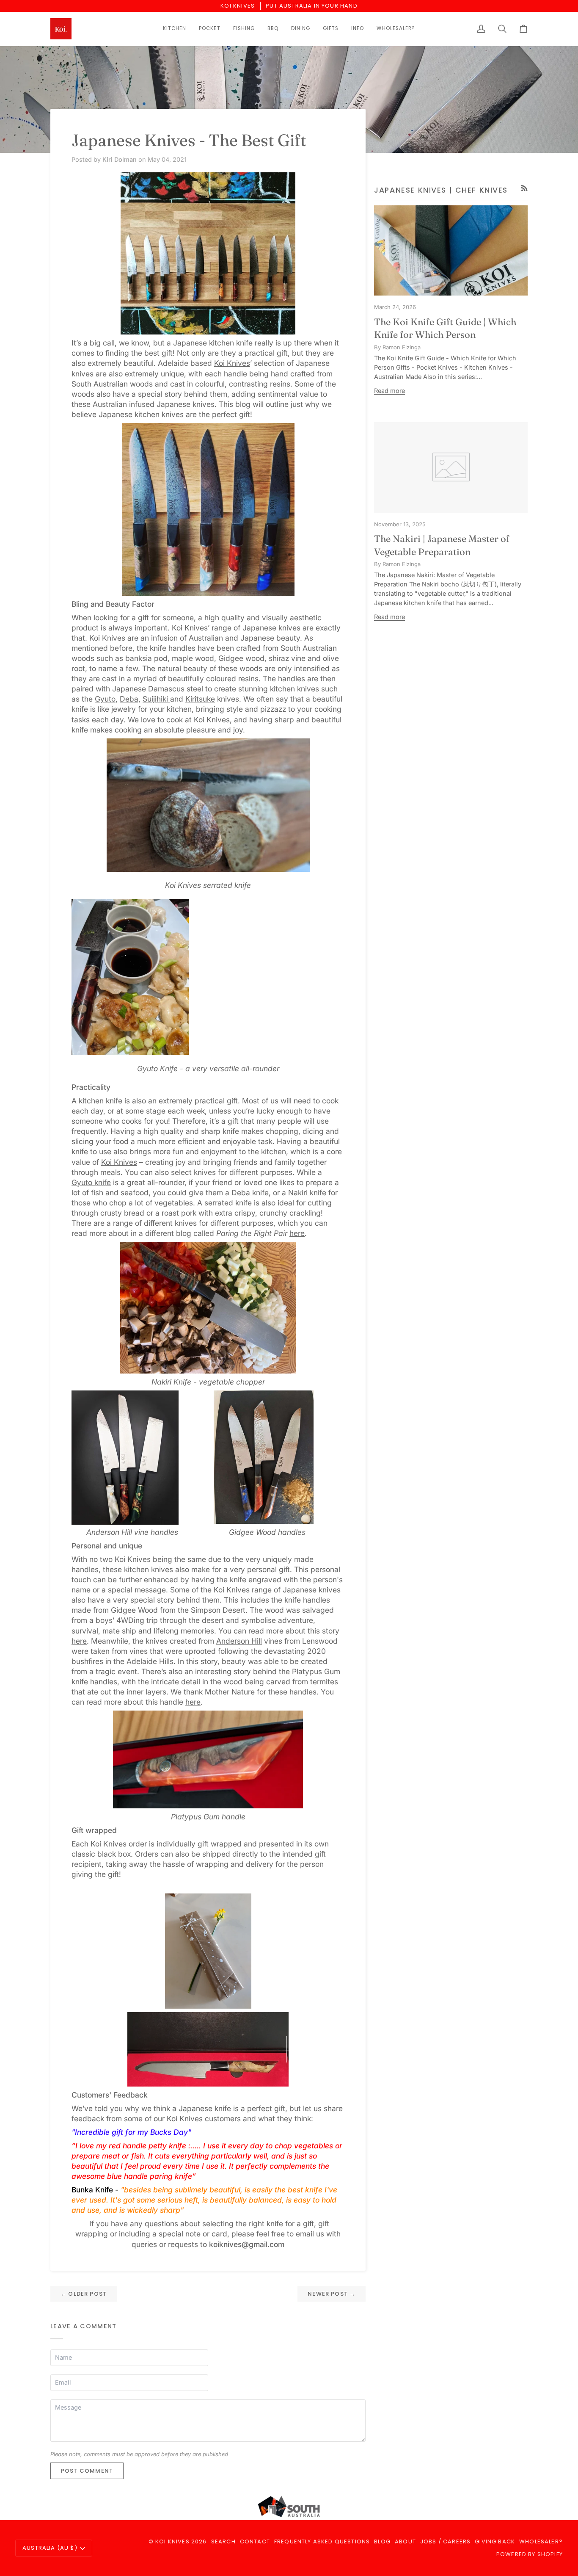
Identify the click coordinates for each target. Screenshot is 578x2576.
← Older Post (84, 2294)
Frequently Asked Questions (322, 2541)
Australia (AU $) (50, 2548)
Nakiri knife (307, 1193)
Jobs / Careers (445, 2541)
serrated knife (228, 1203)
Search (223, 2541)
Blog (382, 2541)
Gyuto (105, 699)
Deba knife (250, 1193)
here (297, 1233)
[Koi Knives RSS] (524, 188)
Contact (255, 2541)
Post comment (87, 2471)
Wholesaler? (541, 2541)
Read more (389, 391)
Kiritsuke (200, 699)
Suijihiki (156, 699)
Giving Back (495, 2541)
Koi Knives (232, 363)
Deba (129, 699)
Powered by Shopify (530, 2554)
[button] (175, 29)
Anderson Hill (239, 1641)
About (405, 2541)
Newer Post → (332, 2294)
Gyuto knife (91, 1182)
